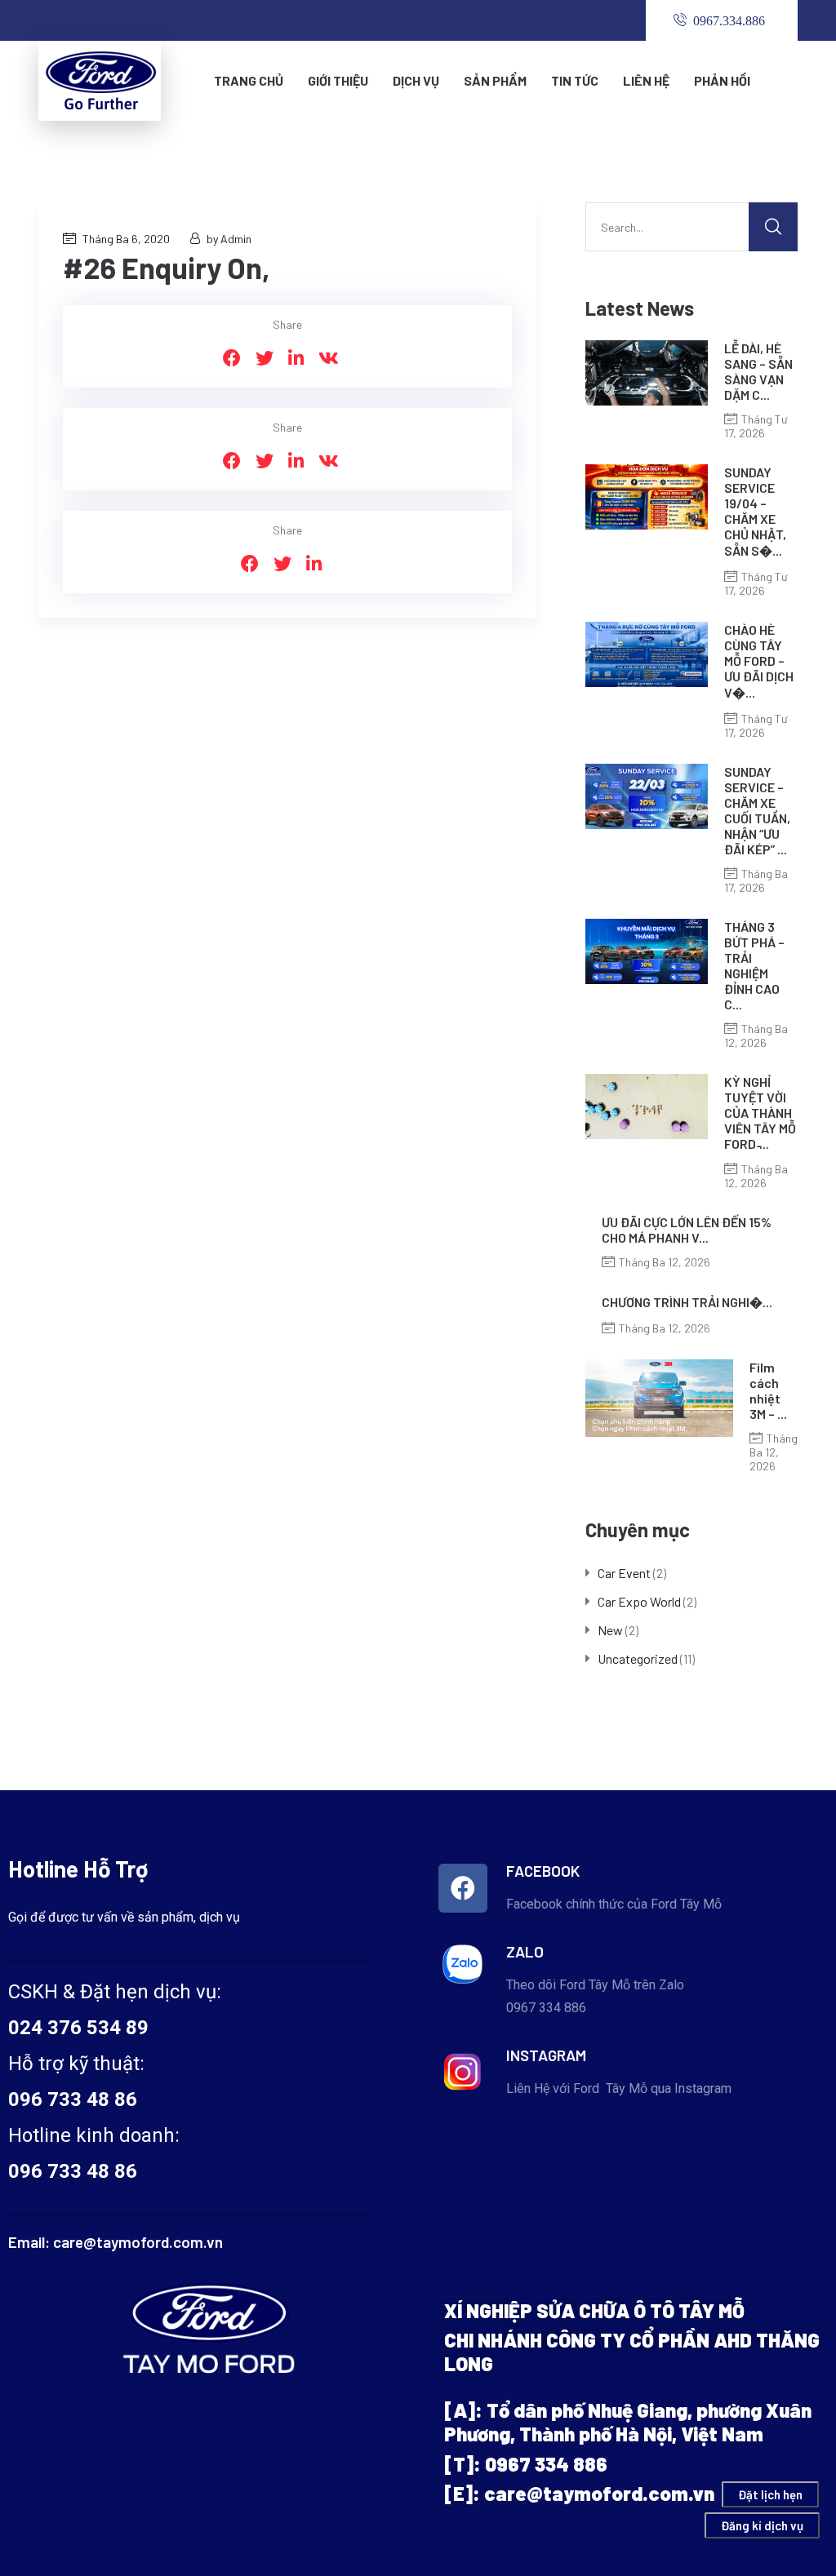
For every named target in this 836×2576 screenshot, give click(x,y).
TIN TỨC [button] (575, 80)
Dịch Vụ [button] (416, 80)
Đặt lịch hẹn (770, 2494)
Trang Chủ (249, 80)
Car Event (624, 1573)
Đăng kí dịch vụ (762, 2525)
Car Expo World (639, 1601)
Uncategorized (638, 1658)
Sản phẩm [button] (495, 80)
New (610, 1630)
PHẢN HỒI (722, 80)
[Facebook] (463, 1888)
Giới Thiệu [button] (338, 80)
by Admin (229, 239)
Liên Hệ (646, 80)
